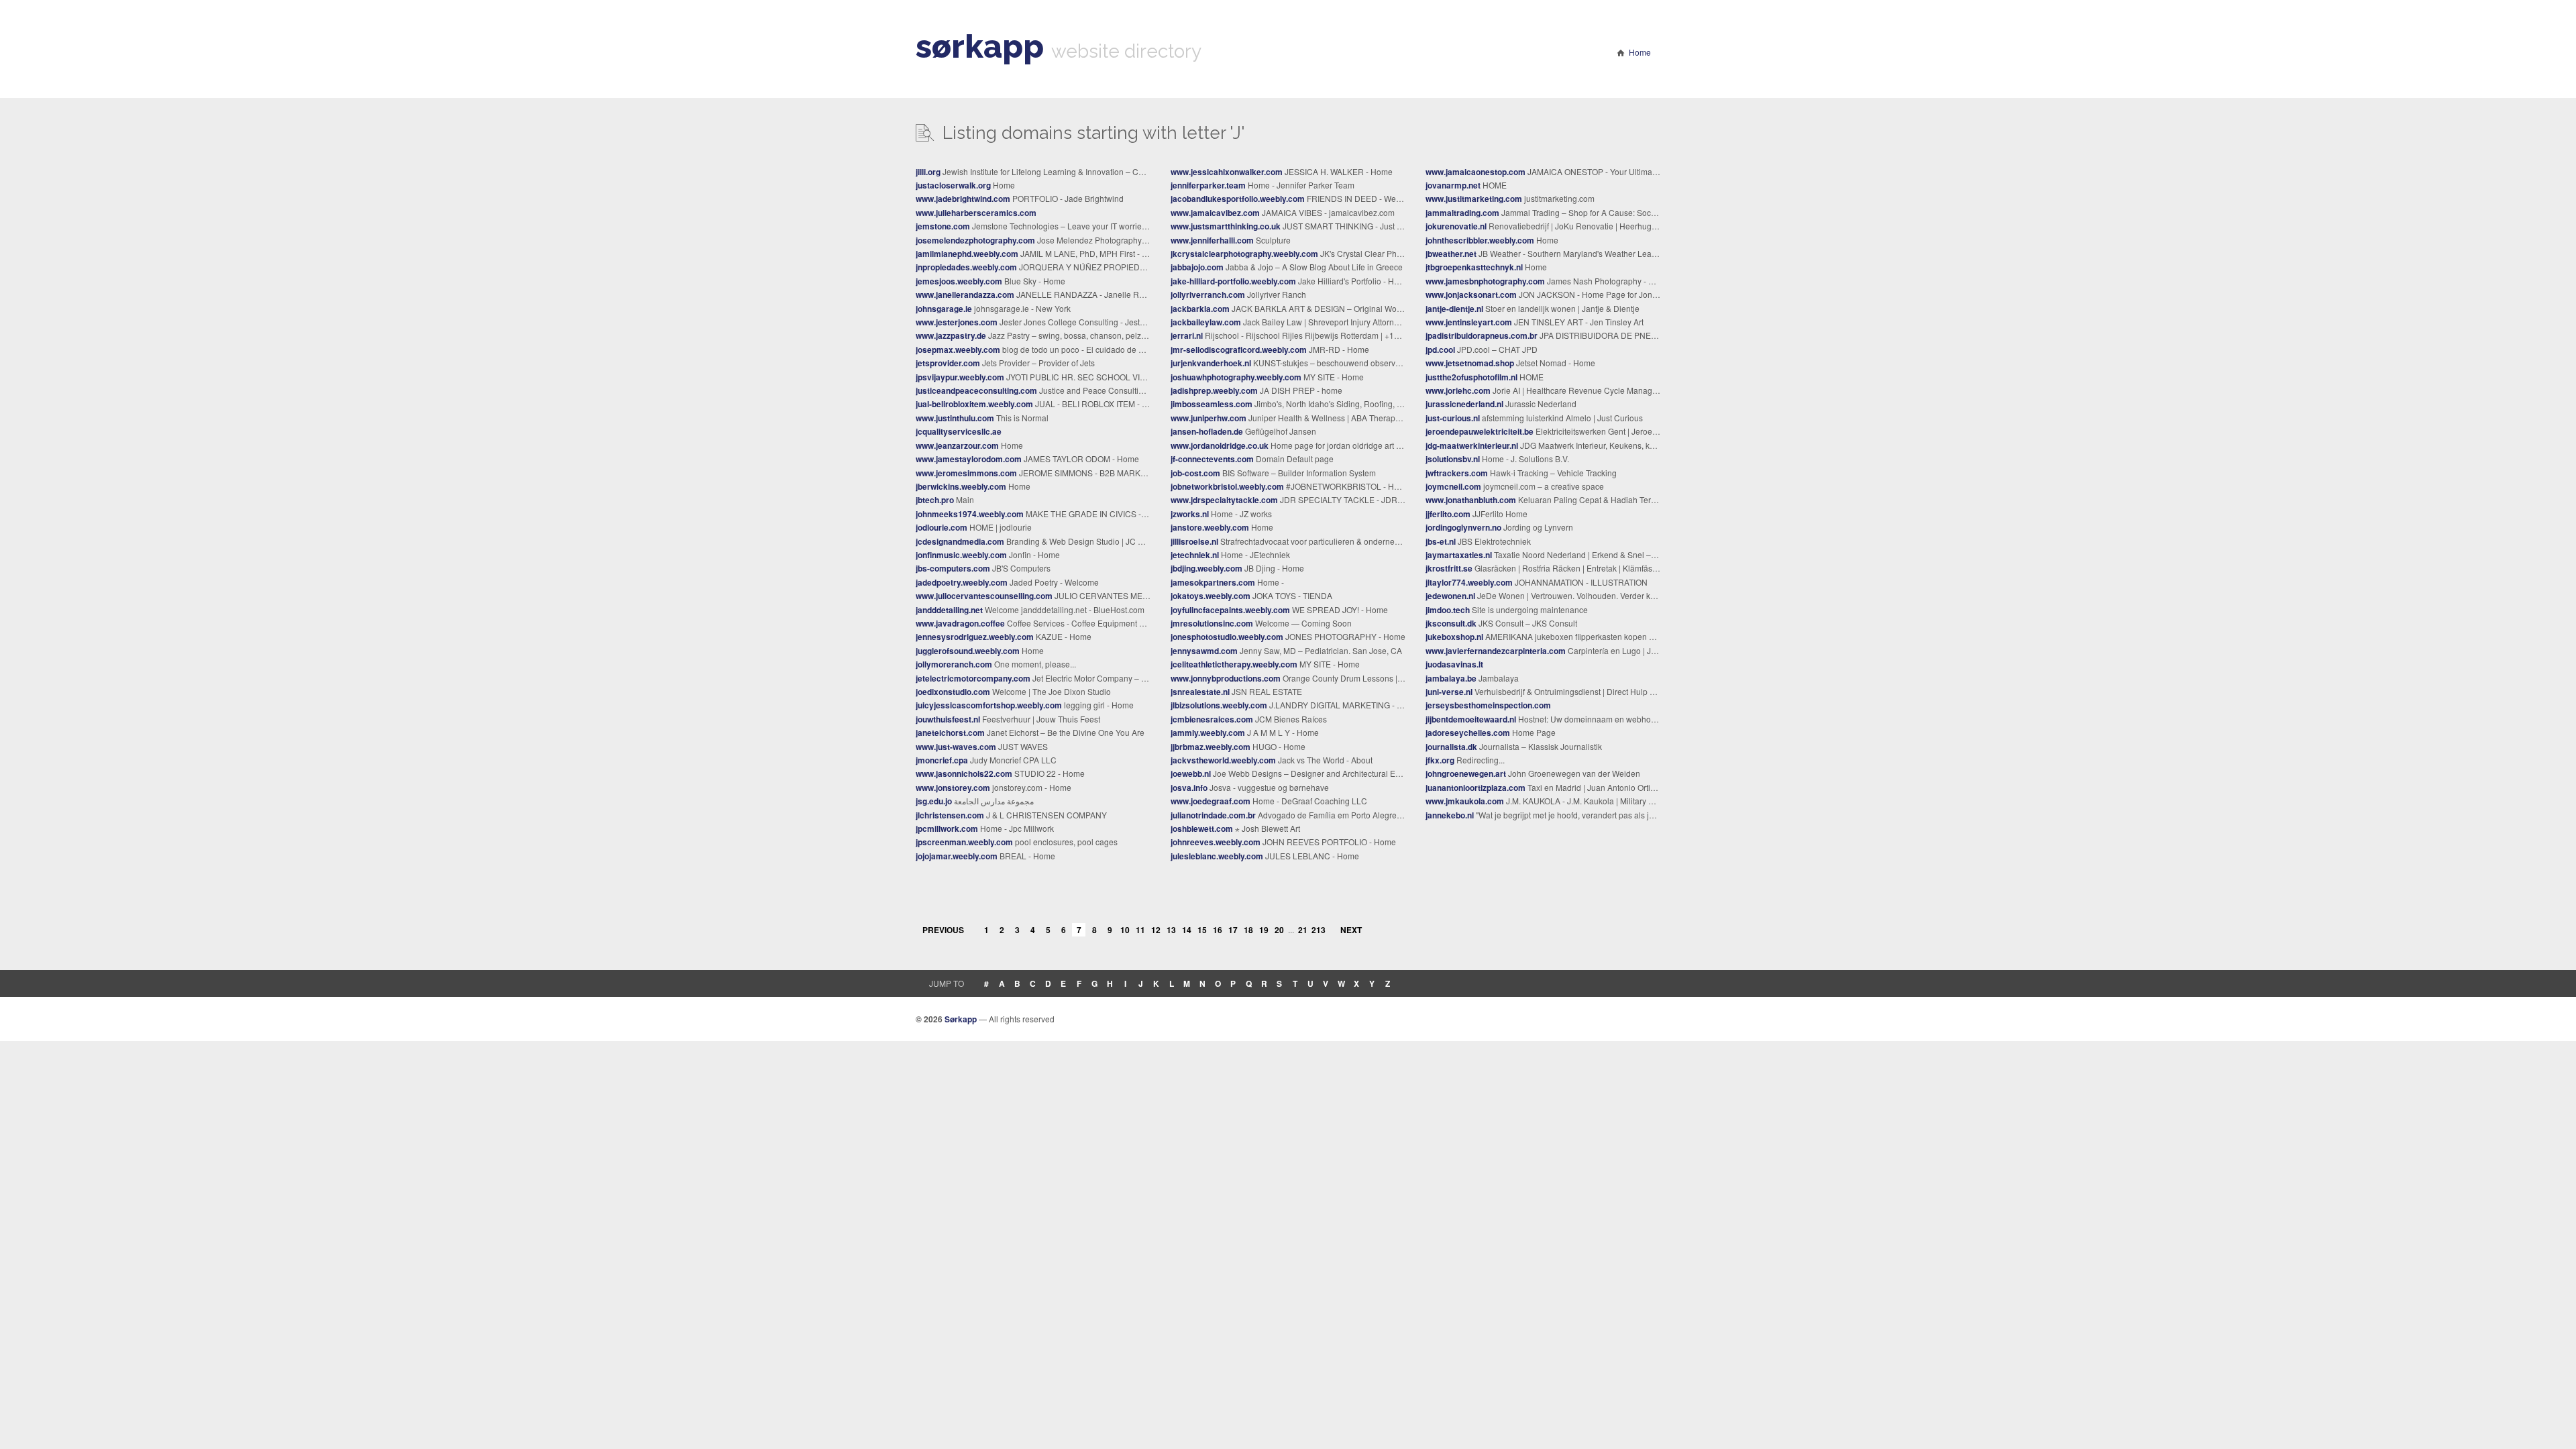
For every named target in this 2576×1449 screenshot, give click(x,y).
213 (1318, 930)
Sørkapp (961, 1019)
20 (1279, 930)
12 (1156, 930)
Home (1640, 52)
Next (1351, 930)
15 (1202, 930)
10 (1125, 930)
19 (1264, 930)
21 (1303, 930)
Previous (943, 930)
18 (1248, 930)
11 (1140, 930)
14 (1187, 930)
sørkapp (980, 46)
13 (1171, 930)
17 (1233, 930)
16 (1218, 930)
